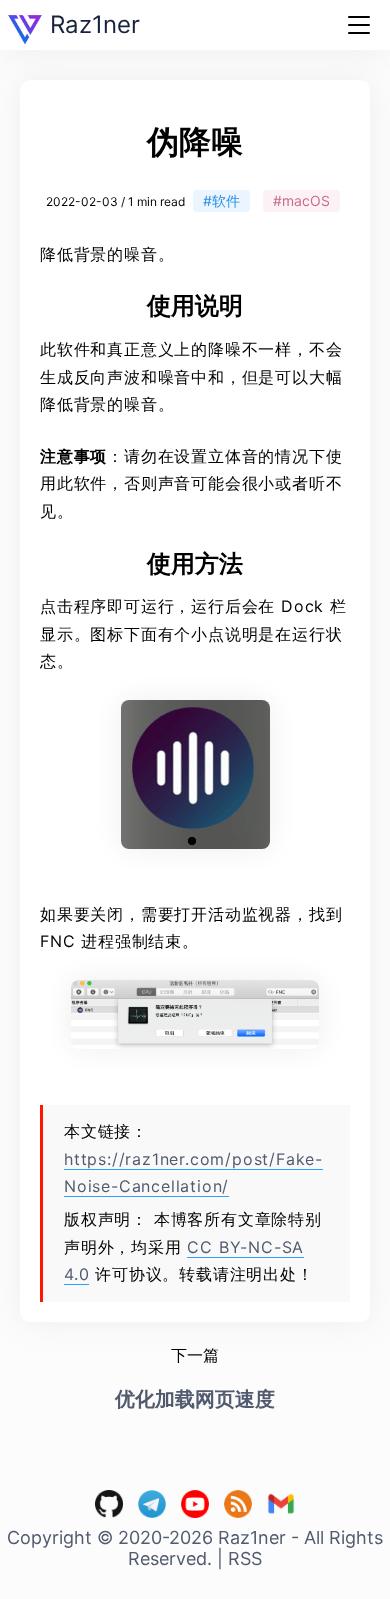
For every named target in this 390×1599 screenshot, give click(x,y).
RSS (245, 1558)
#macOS (301, 200)
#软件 (221, 200)
